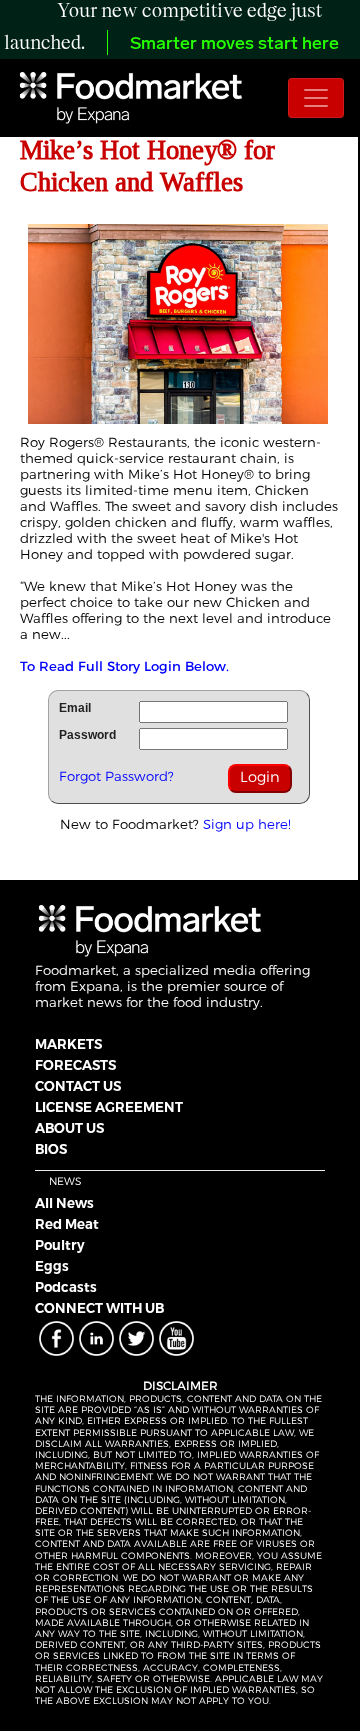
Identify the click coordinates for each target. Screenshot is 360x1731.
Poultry (60, 1245)
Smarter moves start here (234, 45)
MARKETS (68, 1044)
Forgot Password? (116, 776)
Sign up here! (247, 824)
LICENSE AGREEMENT (109, 1107)
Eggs (52, 1266)
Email (75, 708)
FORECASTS (75, 1065)
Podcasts (66, 1287)
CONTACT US (78, 1086)
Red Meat (67, 1224)
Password (87, 735)
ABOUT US (69, 1128)
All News (64, 1203)
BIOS (51, 1149)
